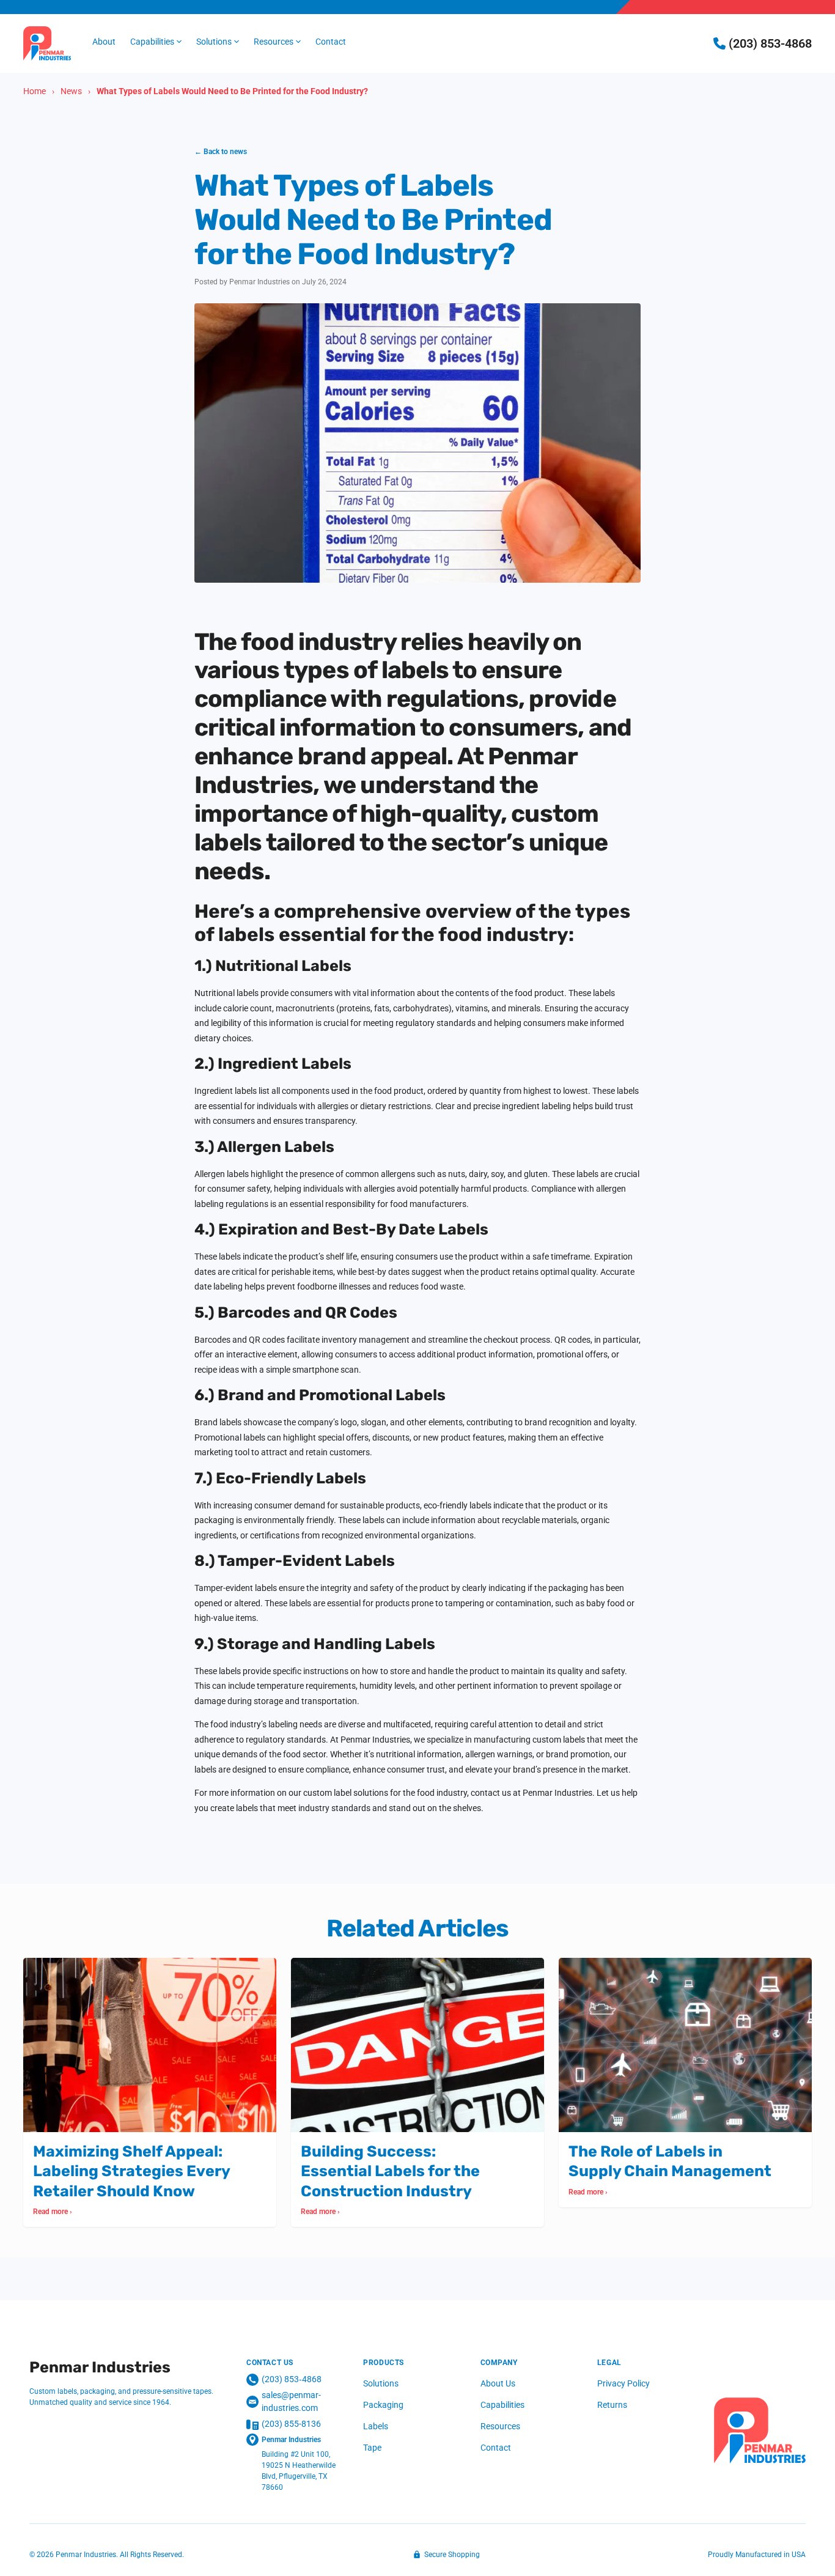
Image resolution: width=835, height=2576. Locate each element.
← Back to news (221, 152)
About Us (498, 2383)
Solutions (381, 2383)
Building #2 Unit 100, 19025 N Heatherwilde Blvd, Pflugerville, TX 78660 (299, 2471)
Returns (612, 2405)
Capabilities (502, 2405)
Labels (376, 2426)
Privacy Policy (623, 2383)
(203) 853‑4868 (292, 2379)
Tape (372, 2448)
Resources (500, 2426)
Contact (496, 2448)
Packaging (383, 2405)
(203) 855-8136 (291, 2424)
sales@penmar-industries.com (291, 2401)
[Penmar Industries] (760, 2430)
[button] (156, 42)
